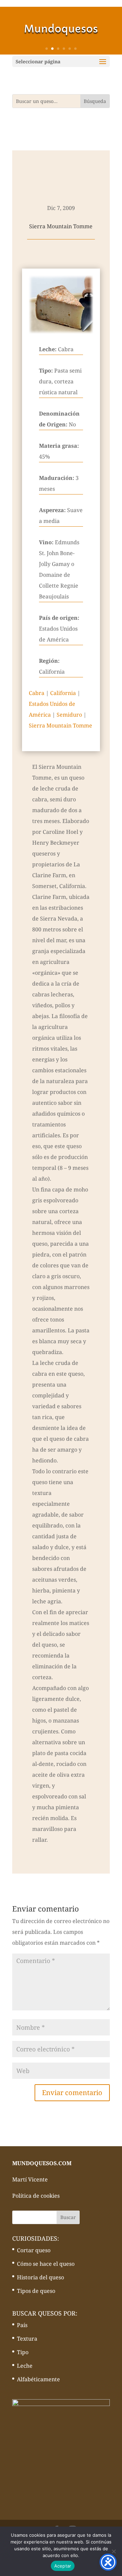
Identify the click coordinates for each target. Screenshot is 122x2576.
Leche (25, 2366)
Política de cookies (36, 2196)
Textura (27, 2339)
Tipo (23, 2352)
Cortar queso (34, 2250)
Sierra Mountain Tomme (60, 725)
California (63, 693)
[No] (114, 2551)
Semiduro (69, 715)
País (22, 2325)
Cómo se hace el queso (46, 2264)
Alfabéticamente (38, 2379)
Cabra (37, 693)
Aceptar (63, 2566)
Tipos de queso (36, 2291)
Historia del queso (40, 2277)
